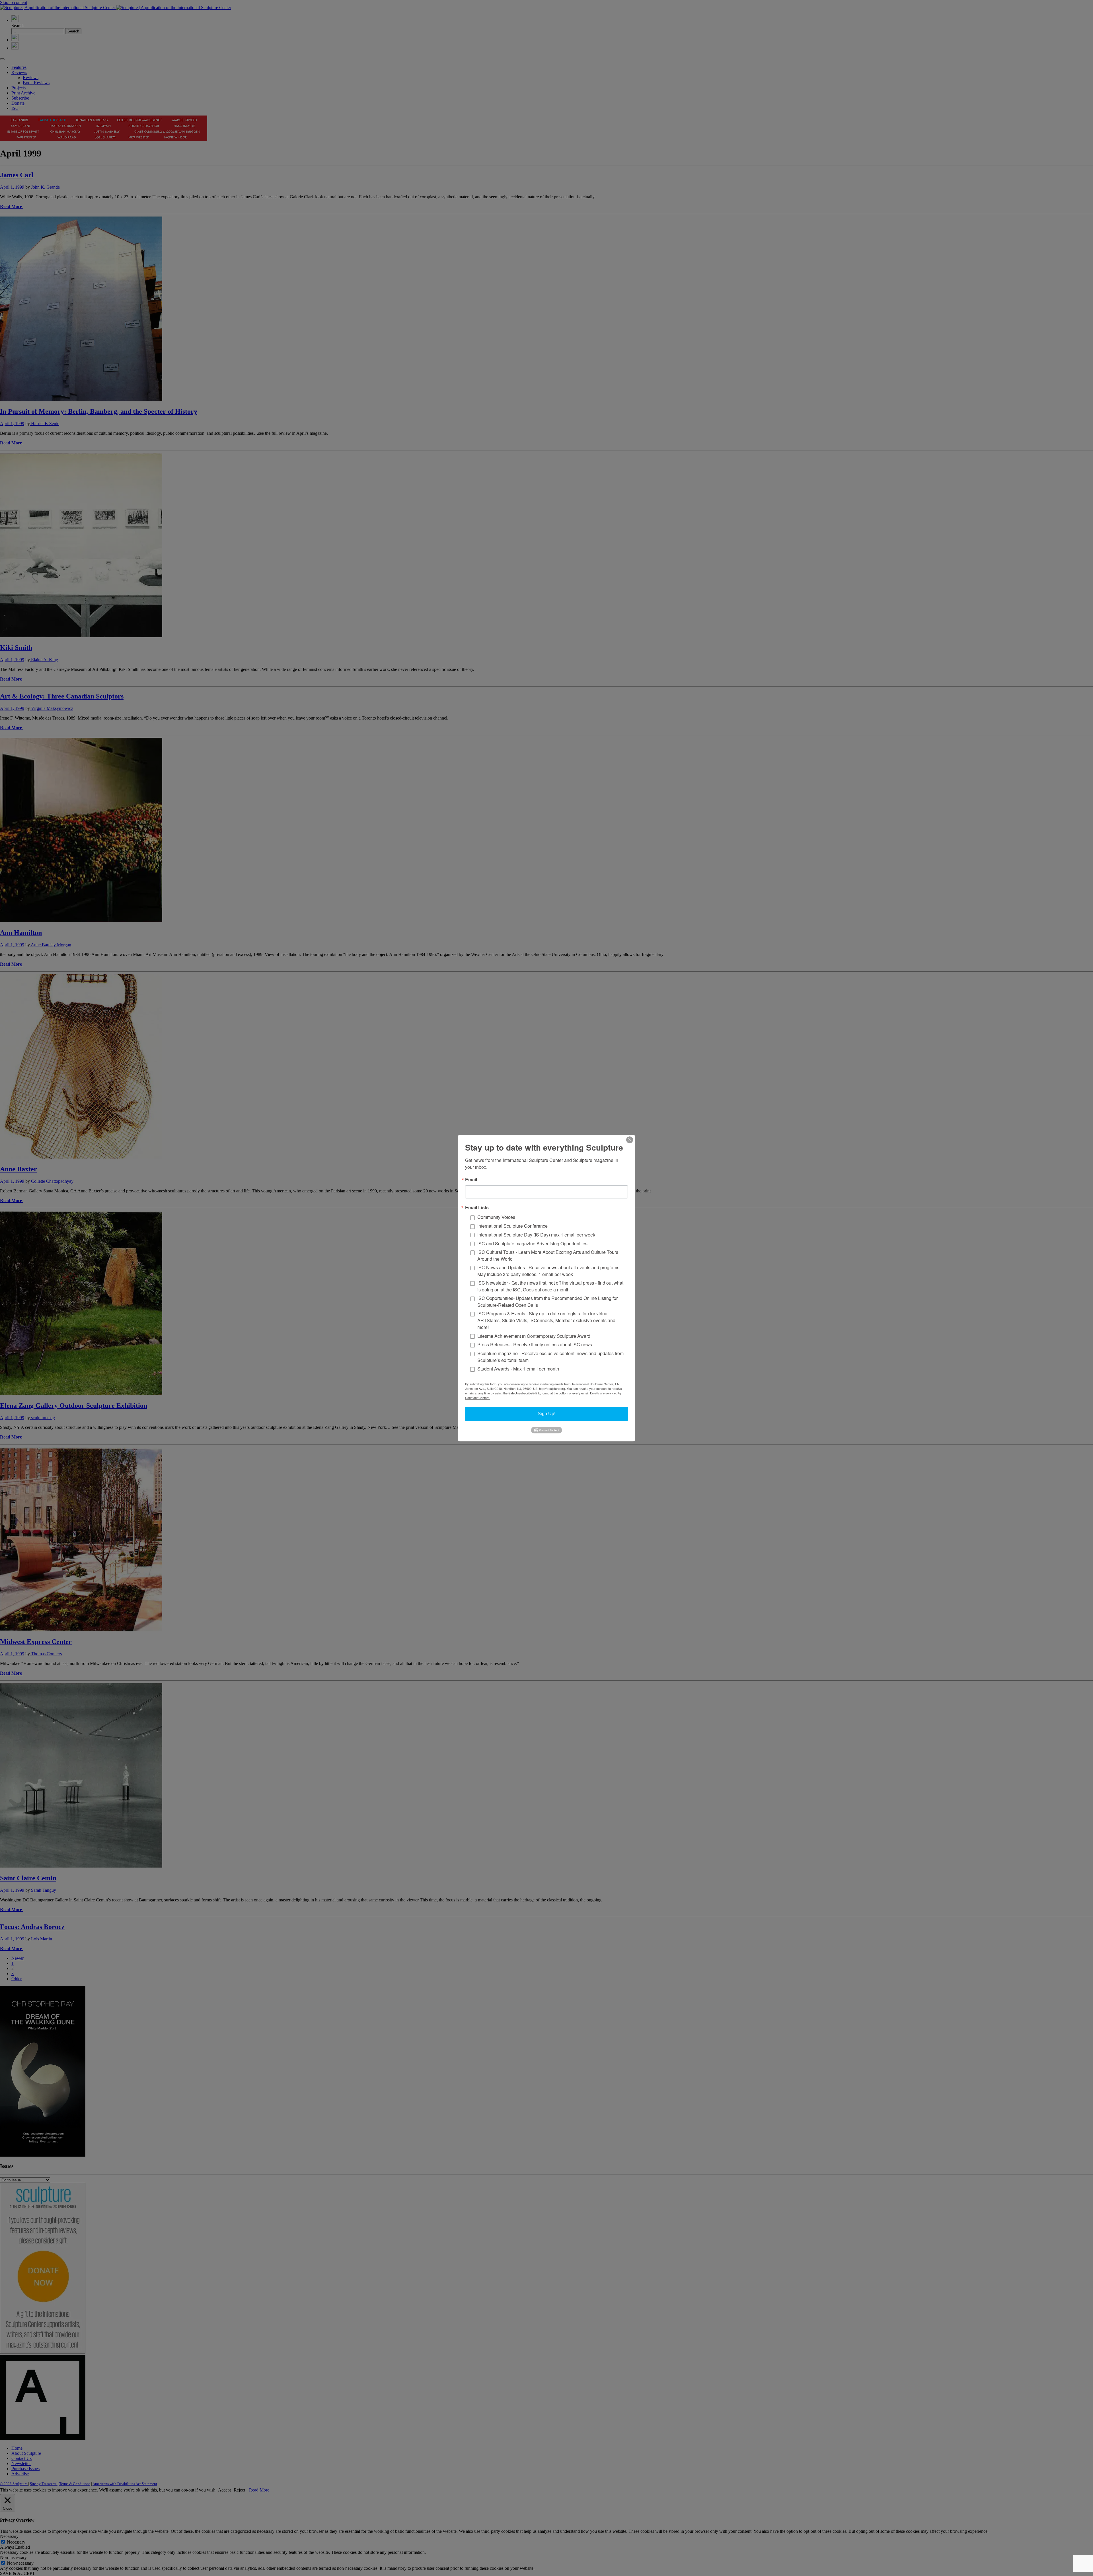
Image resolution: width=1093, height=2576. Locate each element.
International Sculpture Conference (512, 1226)
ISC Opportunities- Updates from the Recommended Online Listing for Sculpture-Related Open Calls (547, 1302)
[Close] (630, 1140)
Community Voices (496, 1217)
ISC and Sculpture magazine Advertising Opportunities (532, 1243)
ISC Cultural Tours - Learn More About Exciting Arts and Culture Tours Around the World (548, 1255)
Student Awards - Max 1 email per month (518, 1369)
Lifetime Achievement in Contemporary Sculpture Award (534, 1336)
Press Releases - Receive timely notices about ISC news (535, 1345)
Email (471, 1180)
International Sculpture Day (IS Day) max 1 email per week (536, 1235)
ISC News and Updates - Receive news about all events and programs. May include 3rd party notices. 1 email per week (549, 1271)
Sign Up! (546, 1414)
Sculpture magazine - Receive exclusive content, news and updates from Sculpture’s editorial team (550, 1357)
